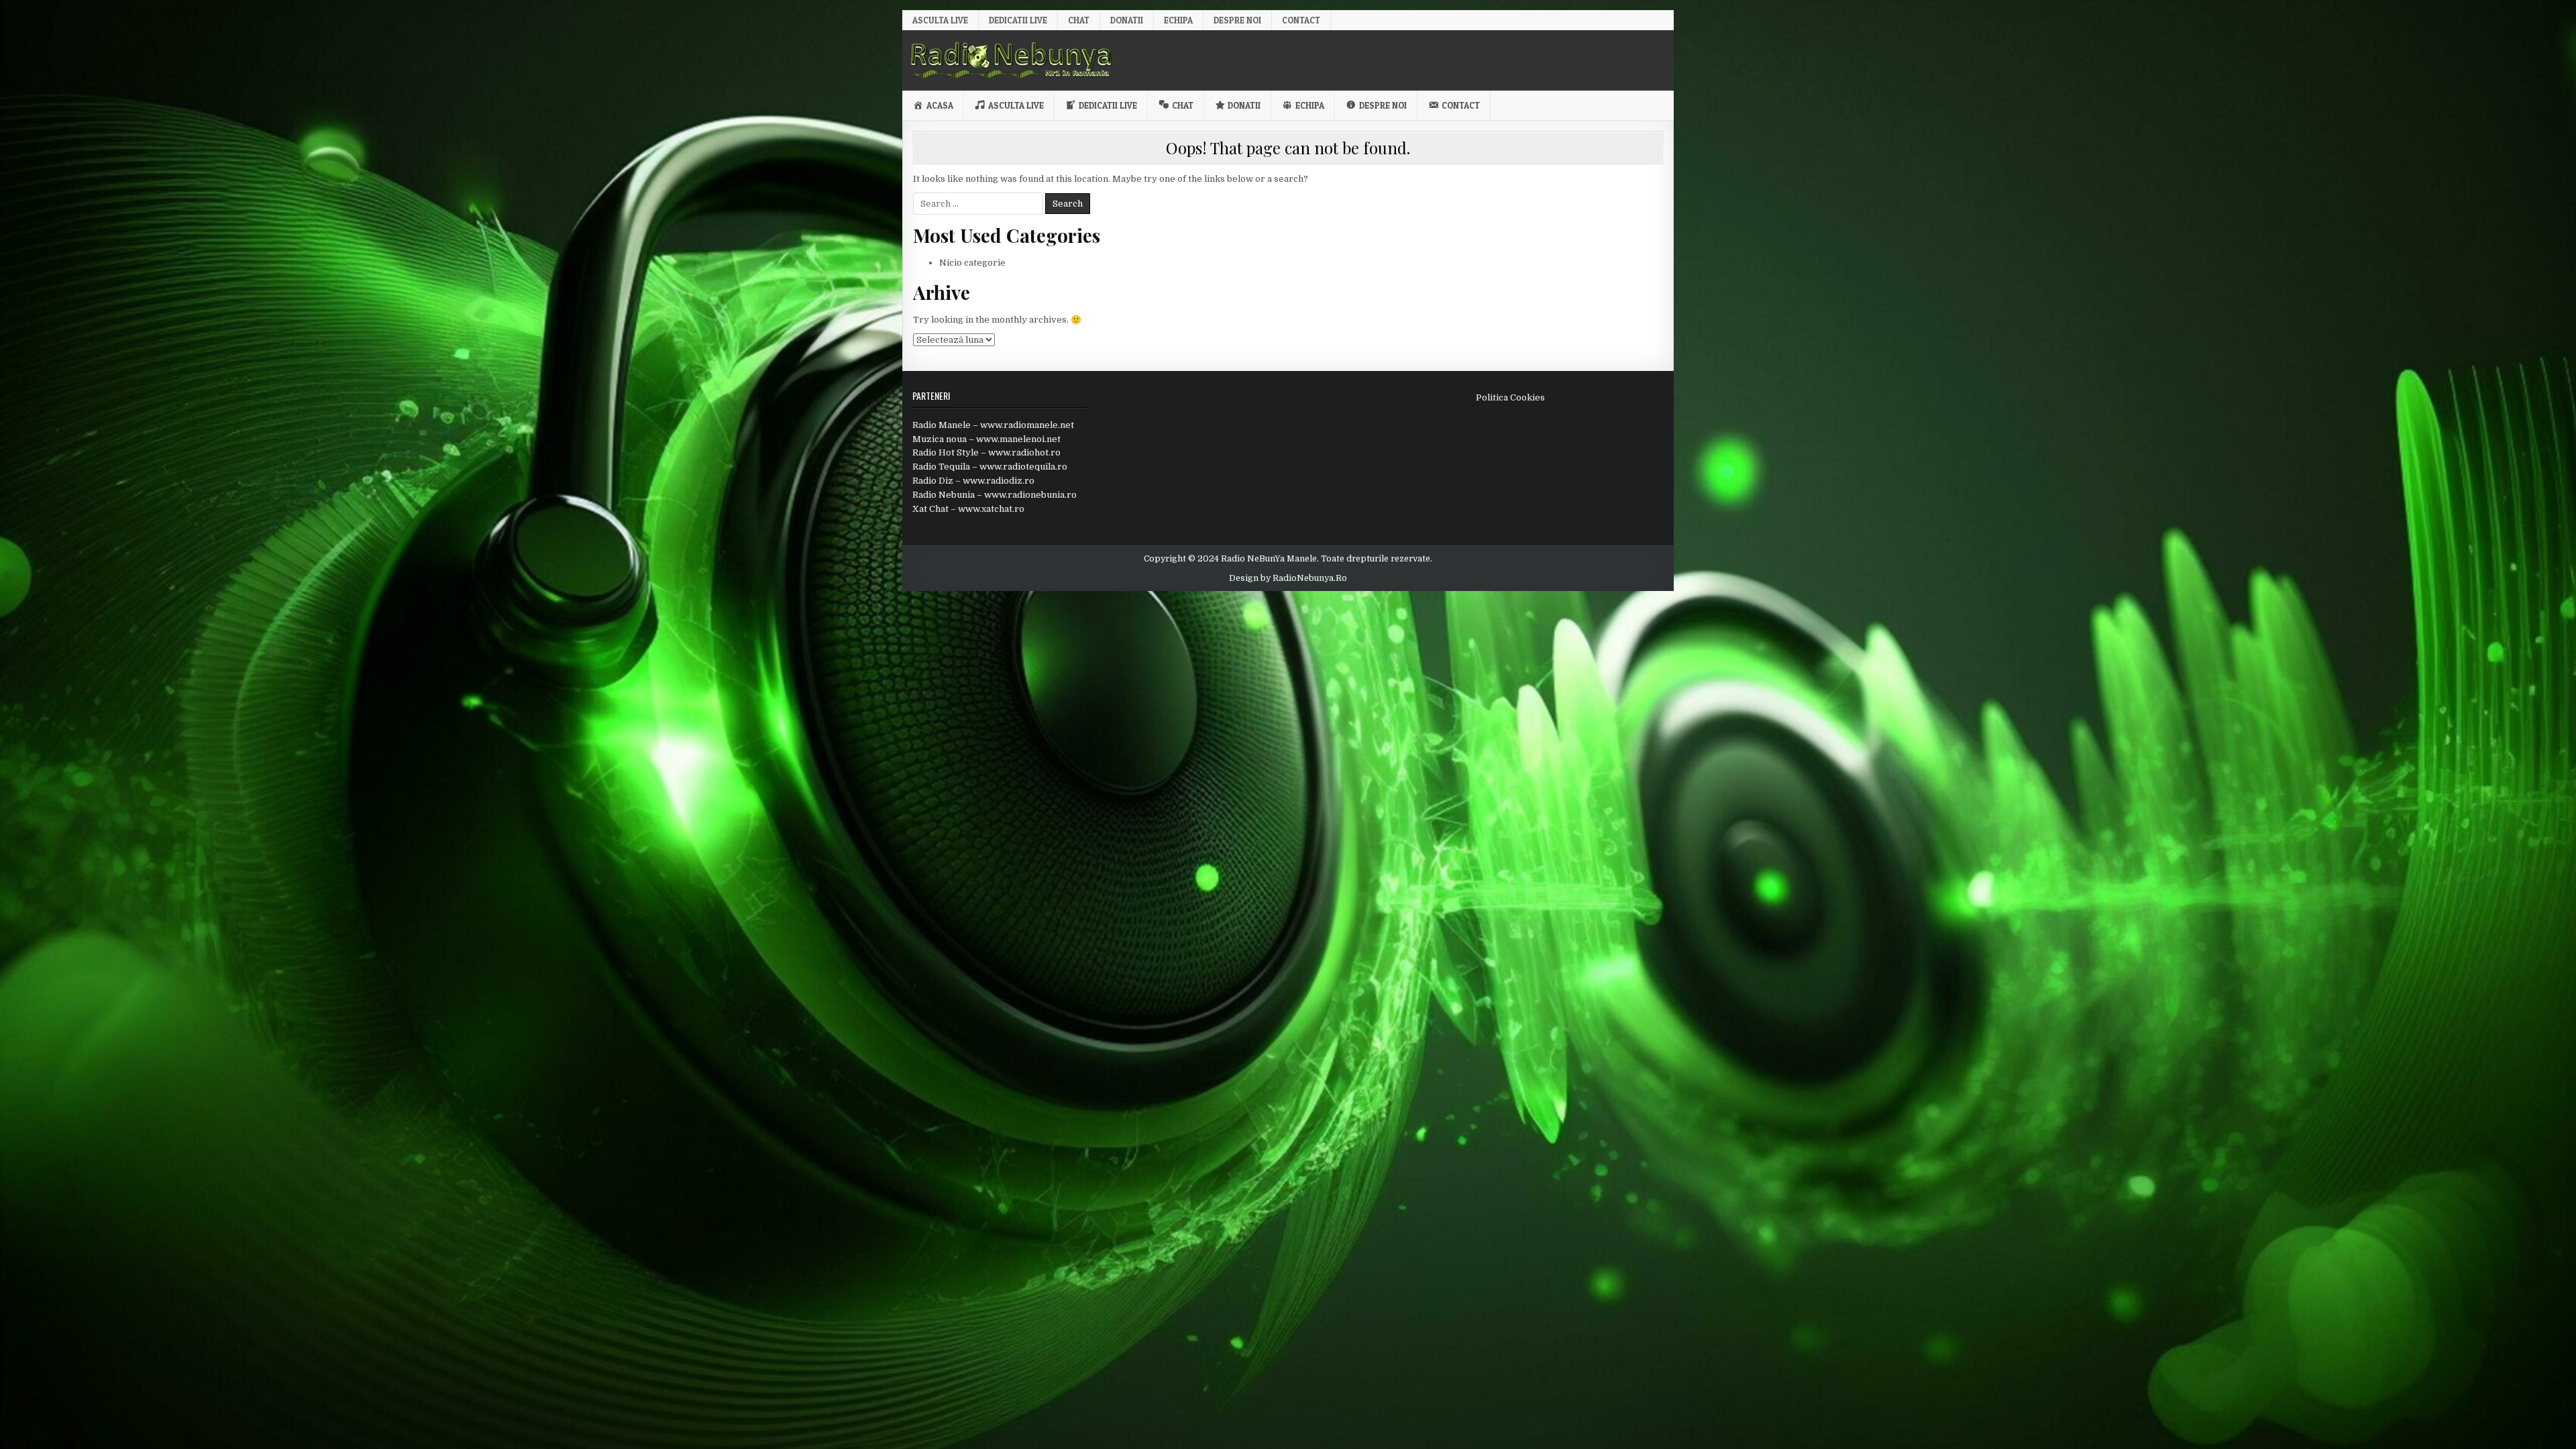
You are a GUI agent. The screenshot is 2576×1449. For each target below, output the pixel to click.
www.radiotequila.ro (1023, 467)
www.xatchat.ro (991, 509)
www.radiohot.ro (1024, 452)
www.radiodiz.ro (999, 481)
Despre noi (1237, 20)
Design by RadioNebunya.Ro (1288, 578)
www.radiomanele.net (1027, 425)
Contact (1301, 20)
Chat (1079, 20)
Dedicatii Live (1018, 20)
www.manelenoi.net (1018, 439)
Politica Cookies (1510, 397)
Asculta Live (940, 20)
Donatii (1127, 20)
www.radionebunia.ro (1030, 495)
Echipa (1178, 20)
